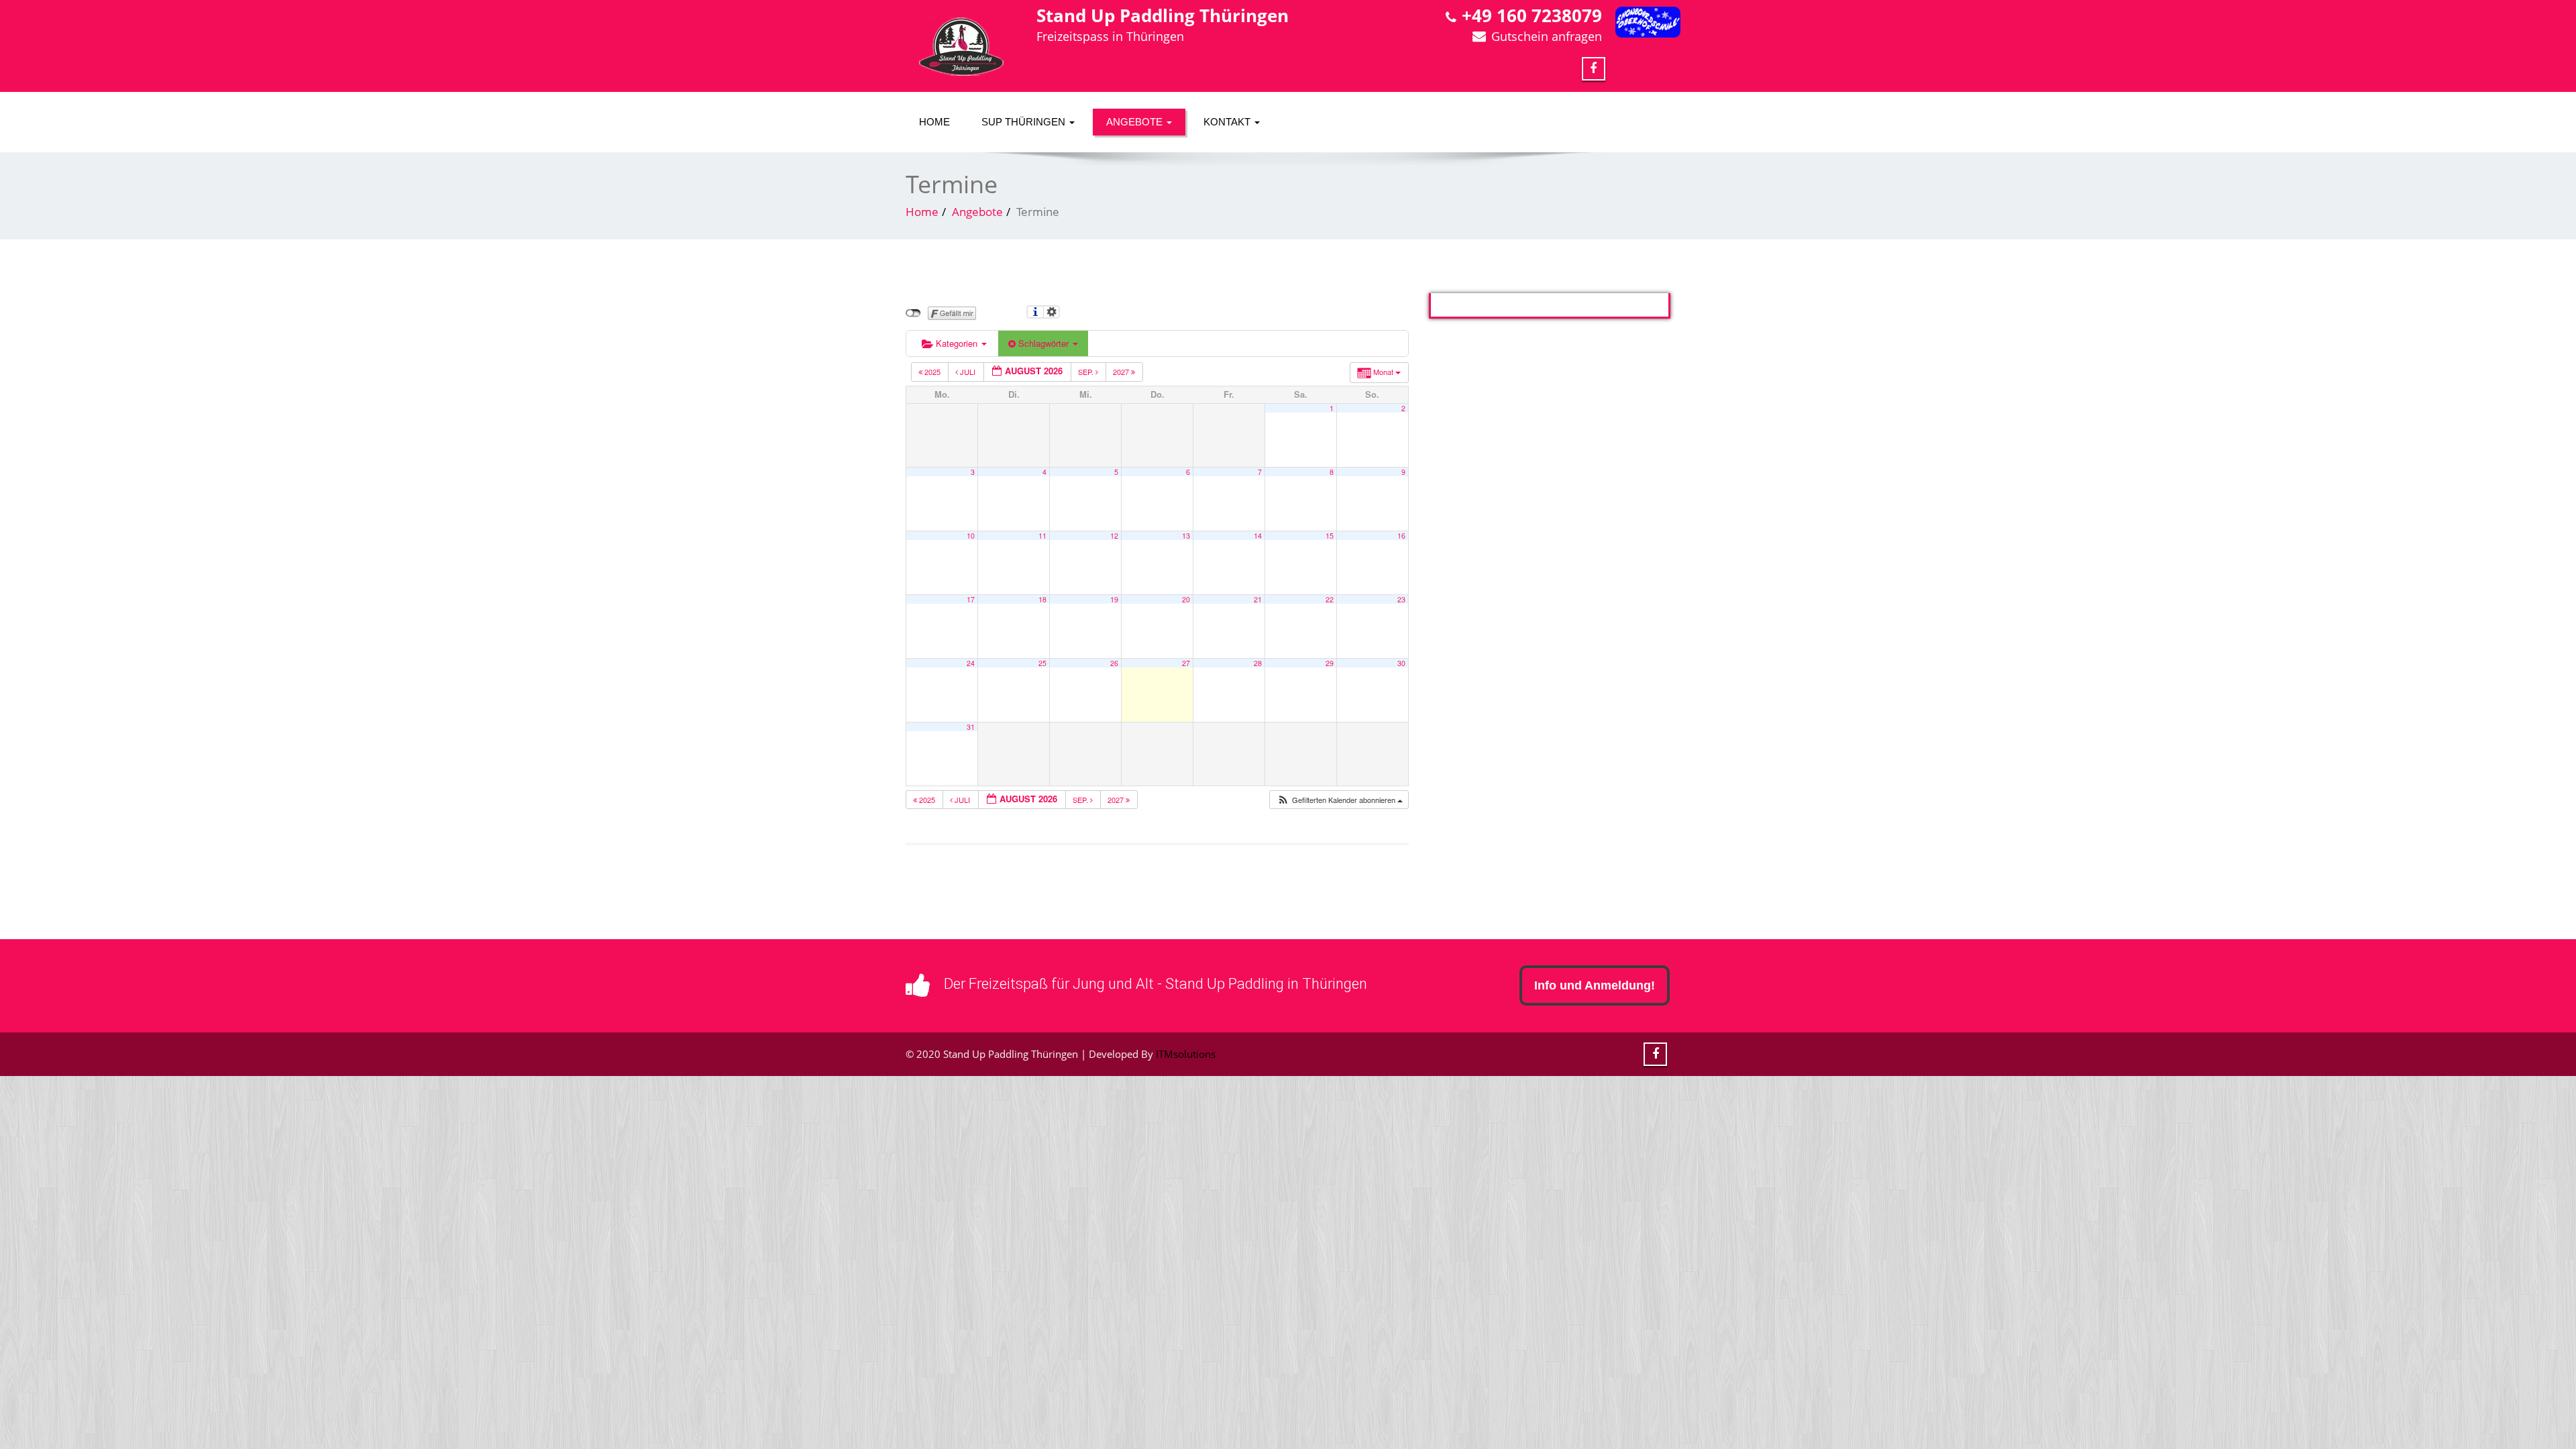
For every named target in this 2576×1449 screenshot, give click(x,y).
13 (1186, 536)
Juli (968, 372)
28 (1258, 663)
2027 (1122, 372)
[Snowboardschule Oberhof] (1648, 22)
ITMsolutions (1186, 1054)
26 (1114, 663)
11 (1042, 536)
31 (971, 727)
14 (1258, 536)
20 (1186, 599)
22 (1330, 599)
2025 (932, 372)
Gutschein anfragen (1547, 36)
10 (971, 536)
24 (971, 663)
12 (1114, 536)
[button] (1340, 800)
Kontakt (1228, 122)
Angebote (1136, 122)
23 (1401, 599)
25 (1042, 663)
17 (971, 599)
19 (1114, 599)
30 (1401, 663)
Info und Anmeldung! (1595, 985)
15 (1330, 536)
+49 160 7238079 (1532, 15)
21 (1258, 599)
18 (1042, 599)
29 (1330, 663)
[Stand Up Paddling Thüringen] (961, 47)
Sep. (1087, 372)
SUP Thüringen (1025, 122)
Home (934, 122)
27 (1186, 663)
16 (1401, 536)
